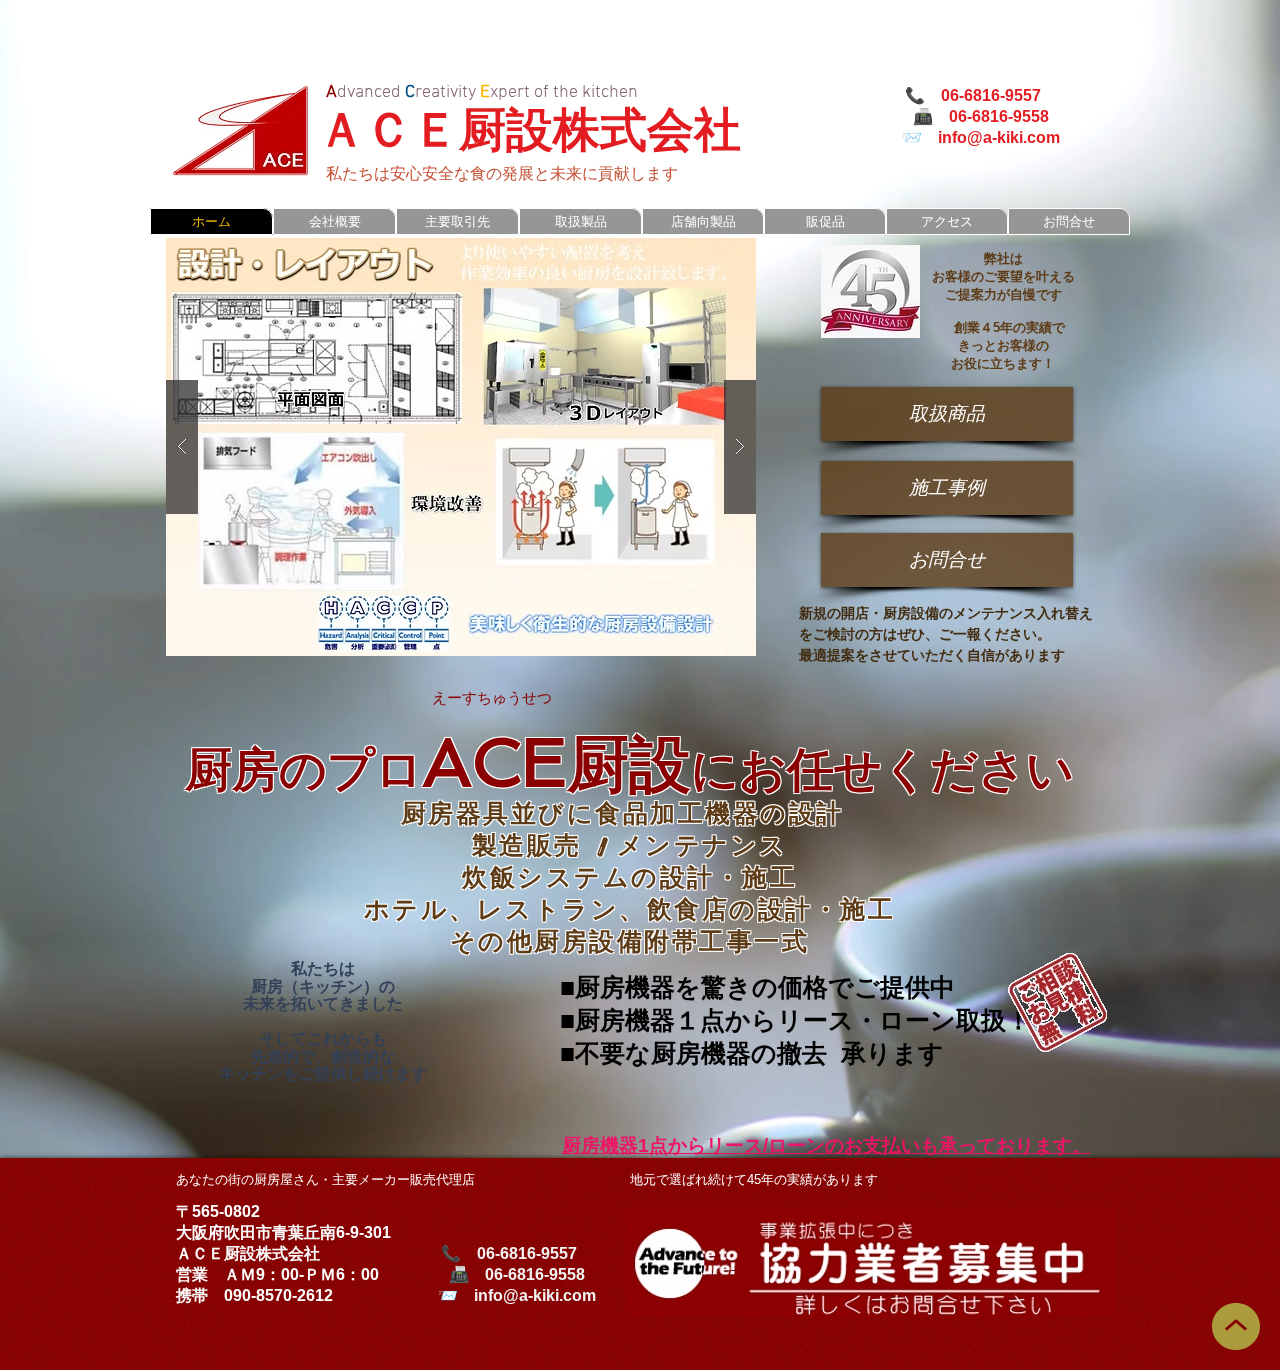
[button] (461, 447)
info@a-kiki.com (999, 137)
